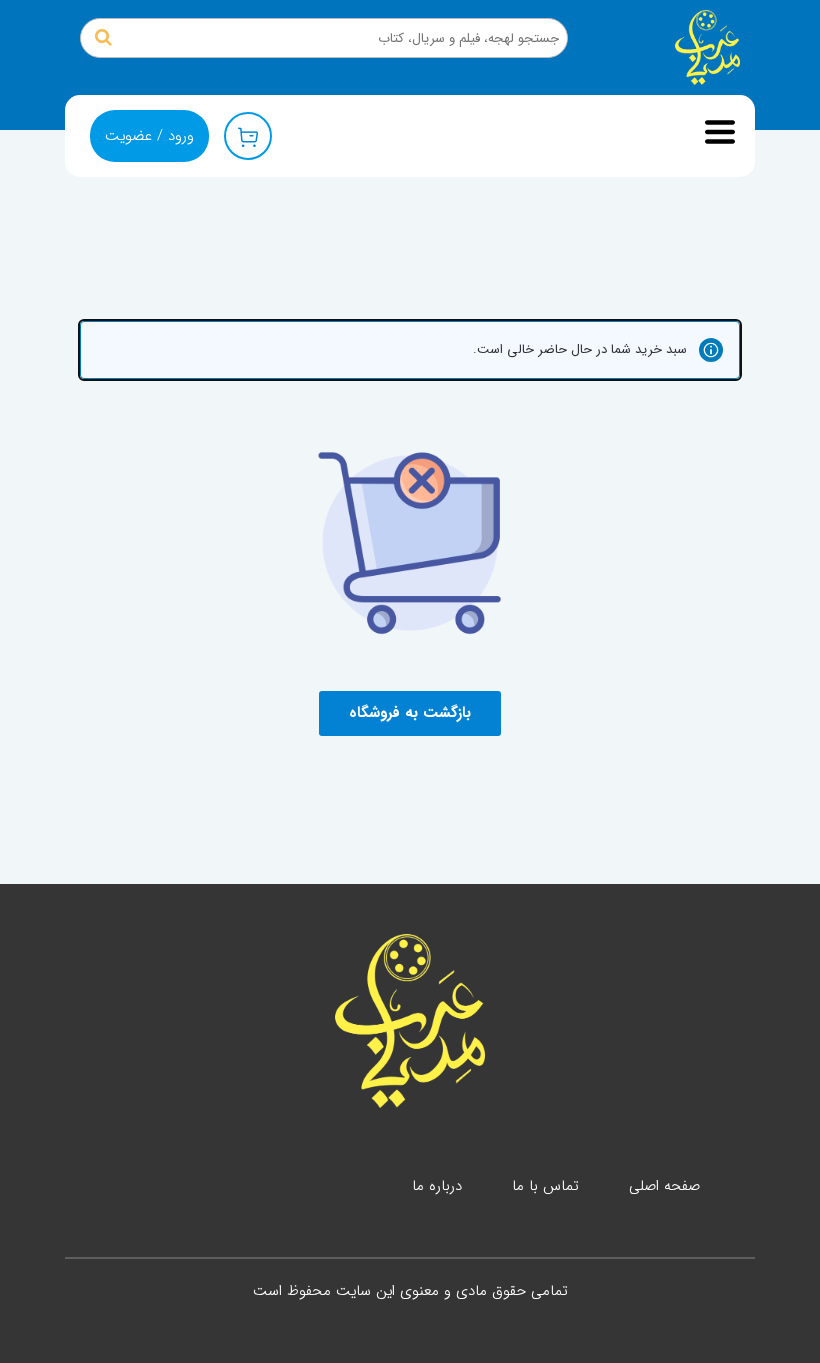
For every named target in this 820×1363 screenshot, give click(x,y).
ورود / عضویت (149, 136)
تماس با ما (545, 1186)
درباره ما (437, 1186)
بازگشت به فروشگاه (410, 713)
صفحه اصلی (664, 1186)
